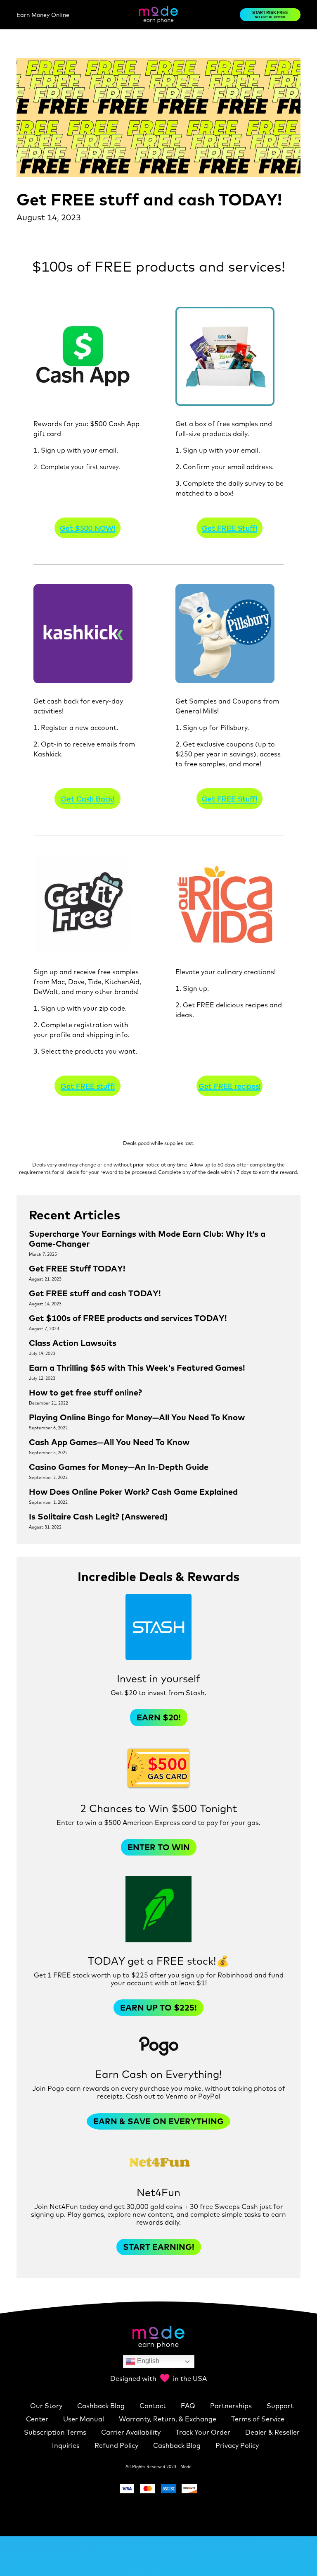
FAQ (189, 2406)
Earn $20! (159, 1717)
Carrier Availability (132, 2432)
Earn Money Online (43, 15)
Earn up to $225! (158, 2007)
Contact (154, 2406)
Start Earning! (159, 2247)
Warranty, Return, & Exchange (168, 2419)
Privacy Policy (237, 2445)
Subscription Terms (56, 2432)
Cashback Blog (102, 2406)
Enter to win (159, 1847)
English (147, 2361)
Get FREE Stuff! (229, 528)
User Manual (84, 2419)
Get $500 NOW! (88, 528)
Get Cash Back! (88, 799)
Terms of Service (258, 2419)
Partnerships (232, 2406)
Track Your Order (204, 2432)
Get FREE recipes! (229, 1086)
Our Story (47, 2406)
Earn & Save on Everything (158, 2121)
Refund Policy (117, 2445)
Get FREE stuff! (88, 1086)
